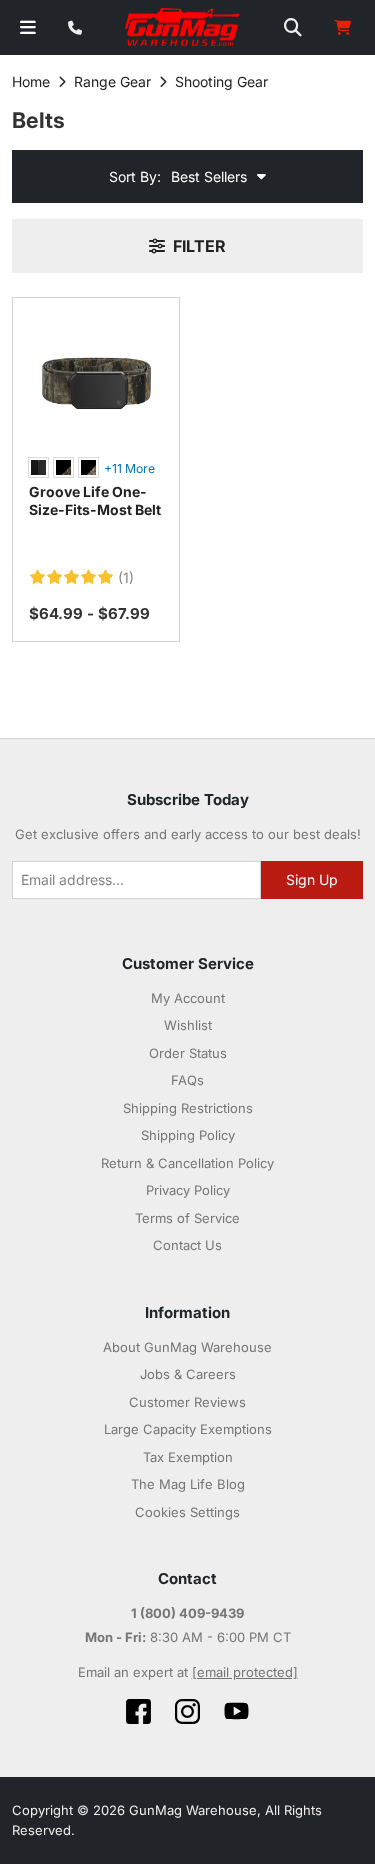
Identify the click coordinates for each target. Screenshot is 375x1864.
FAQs (187, 1080)
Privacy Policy (188, 1190)
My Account (188, 998)
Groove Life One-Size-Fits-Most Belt (95, 500)
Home (31, 81)
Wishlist (188, 1025)
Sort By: (135, 176)
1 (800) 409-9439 (187, 1613)
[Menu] (28, 27)
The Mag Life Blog (188, 1484)
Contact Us (187, 1245)
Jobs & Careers (188, 1374)
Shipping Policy (188, 1135)
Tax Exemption (188, 1457)
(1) (126, 578)
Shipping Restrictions (188, 1108)
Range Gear (112, 81)
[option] (38, 467)
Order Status (188, 1053)
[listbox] (96, 470)
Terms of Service (187, 1218)
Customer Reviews (187, 1402)
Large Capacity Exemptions (188, 1429)
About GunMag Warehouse (187, 1347)
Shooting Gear (221, 81)
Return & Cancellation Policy (187, 1163)
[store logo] (183, 28)
